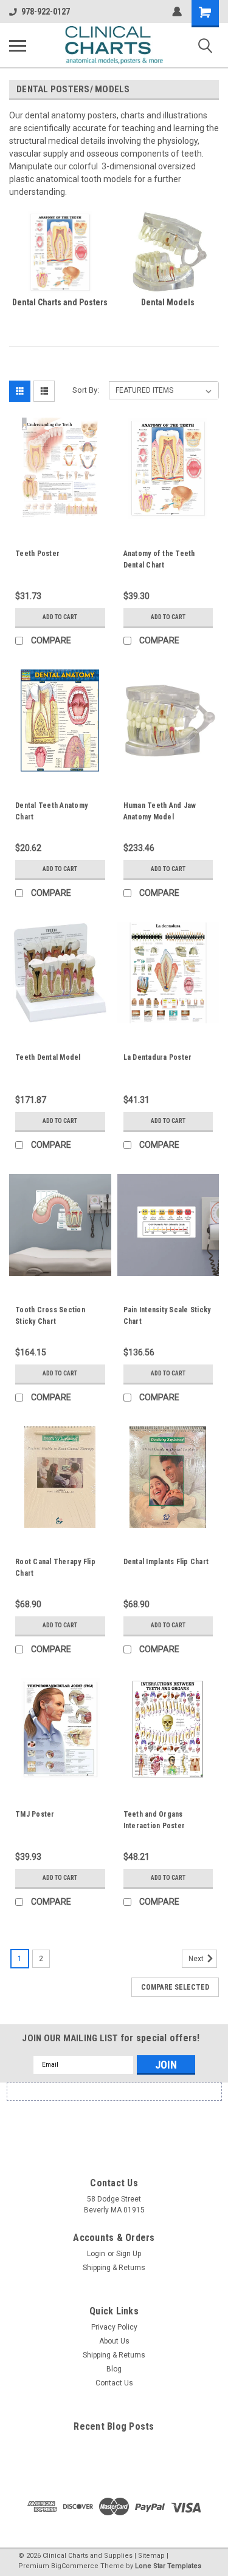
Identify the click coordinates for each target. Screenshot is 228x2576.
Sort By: (86, 390)
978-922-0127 (46, 12)
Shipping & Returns (114, 2268)
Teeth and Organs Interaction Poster (154, 1820)
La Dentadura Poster (158, 1057)
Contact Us (114, 2383)
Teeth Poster (37, 554)
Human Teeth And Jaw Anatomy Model (160, 811)
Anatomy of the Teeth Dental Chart (159, 559)
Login (96, 2254)
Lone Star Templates (168, 2566)
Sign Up (129, 2254)
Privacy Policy (114, 2327)
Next (197, 1959)
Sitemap (151, 2556)
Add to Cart (60, 617)
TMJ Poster (35, 1814)
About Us (114, 2341)
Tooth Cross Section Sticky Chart (50, 1316)
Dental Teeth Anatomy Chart (51, 811)
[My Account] (177, 12)
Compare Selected (175, 1987)
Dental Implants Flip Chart (166, 1562)
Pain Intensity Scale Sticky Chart (167, 1316)
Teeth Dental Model (48, 1057)
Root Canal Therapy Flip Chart (55, 1568)
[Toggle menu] (18, 46)
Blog (114, 2369)
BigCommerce (75, 2566)
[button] (114, 2123)
